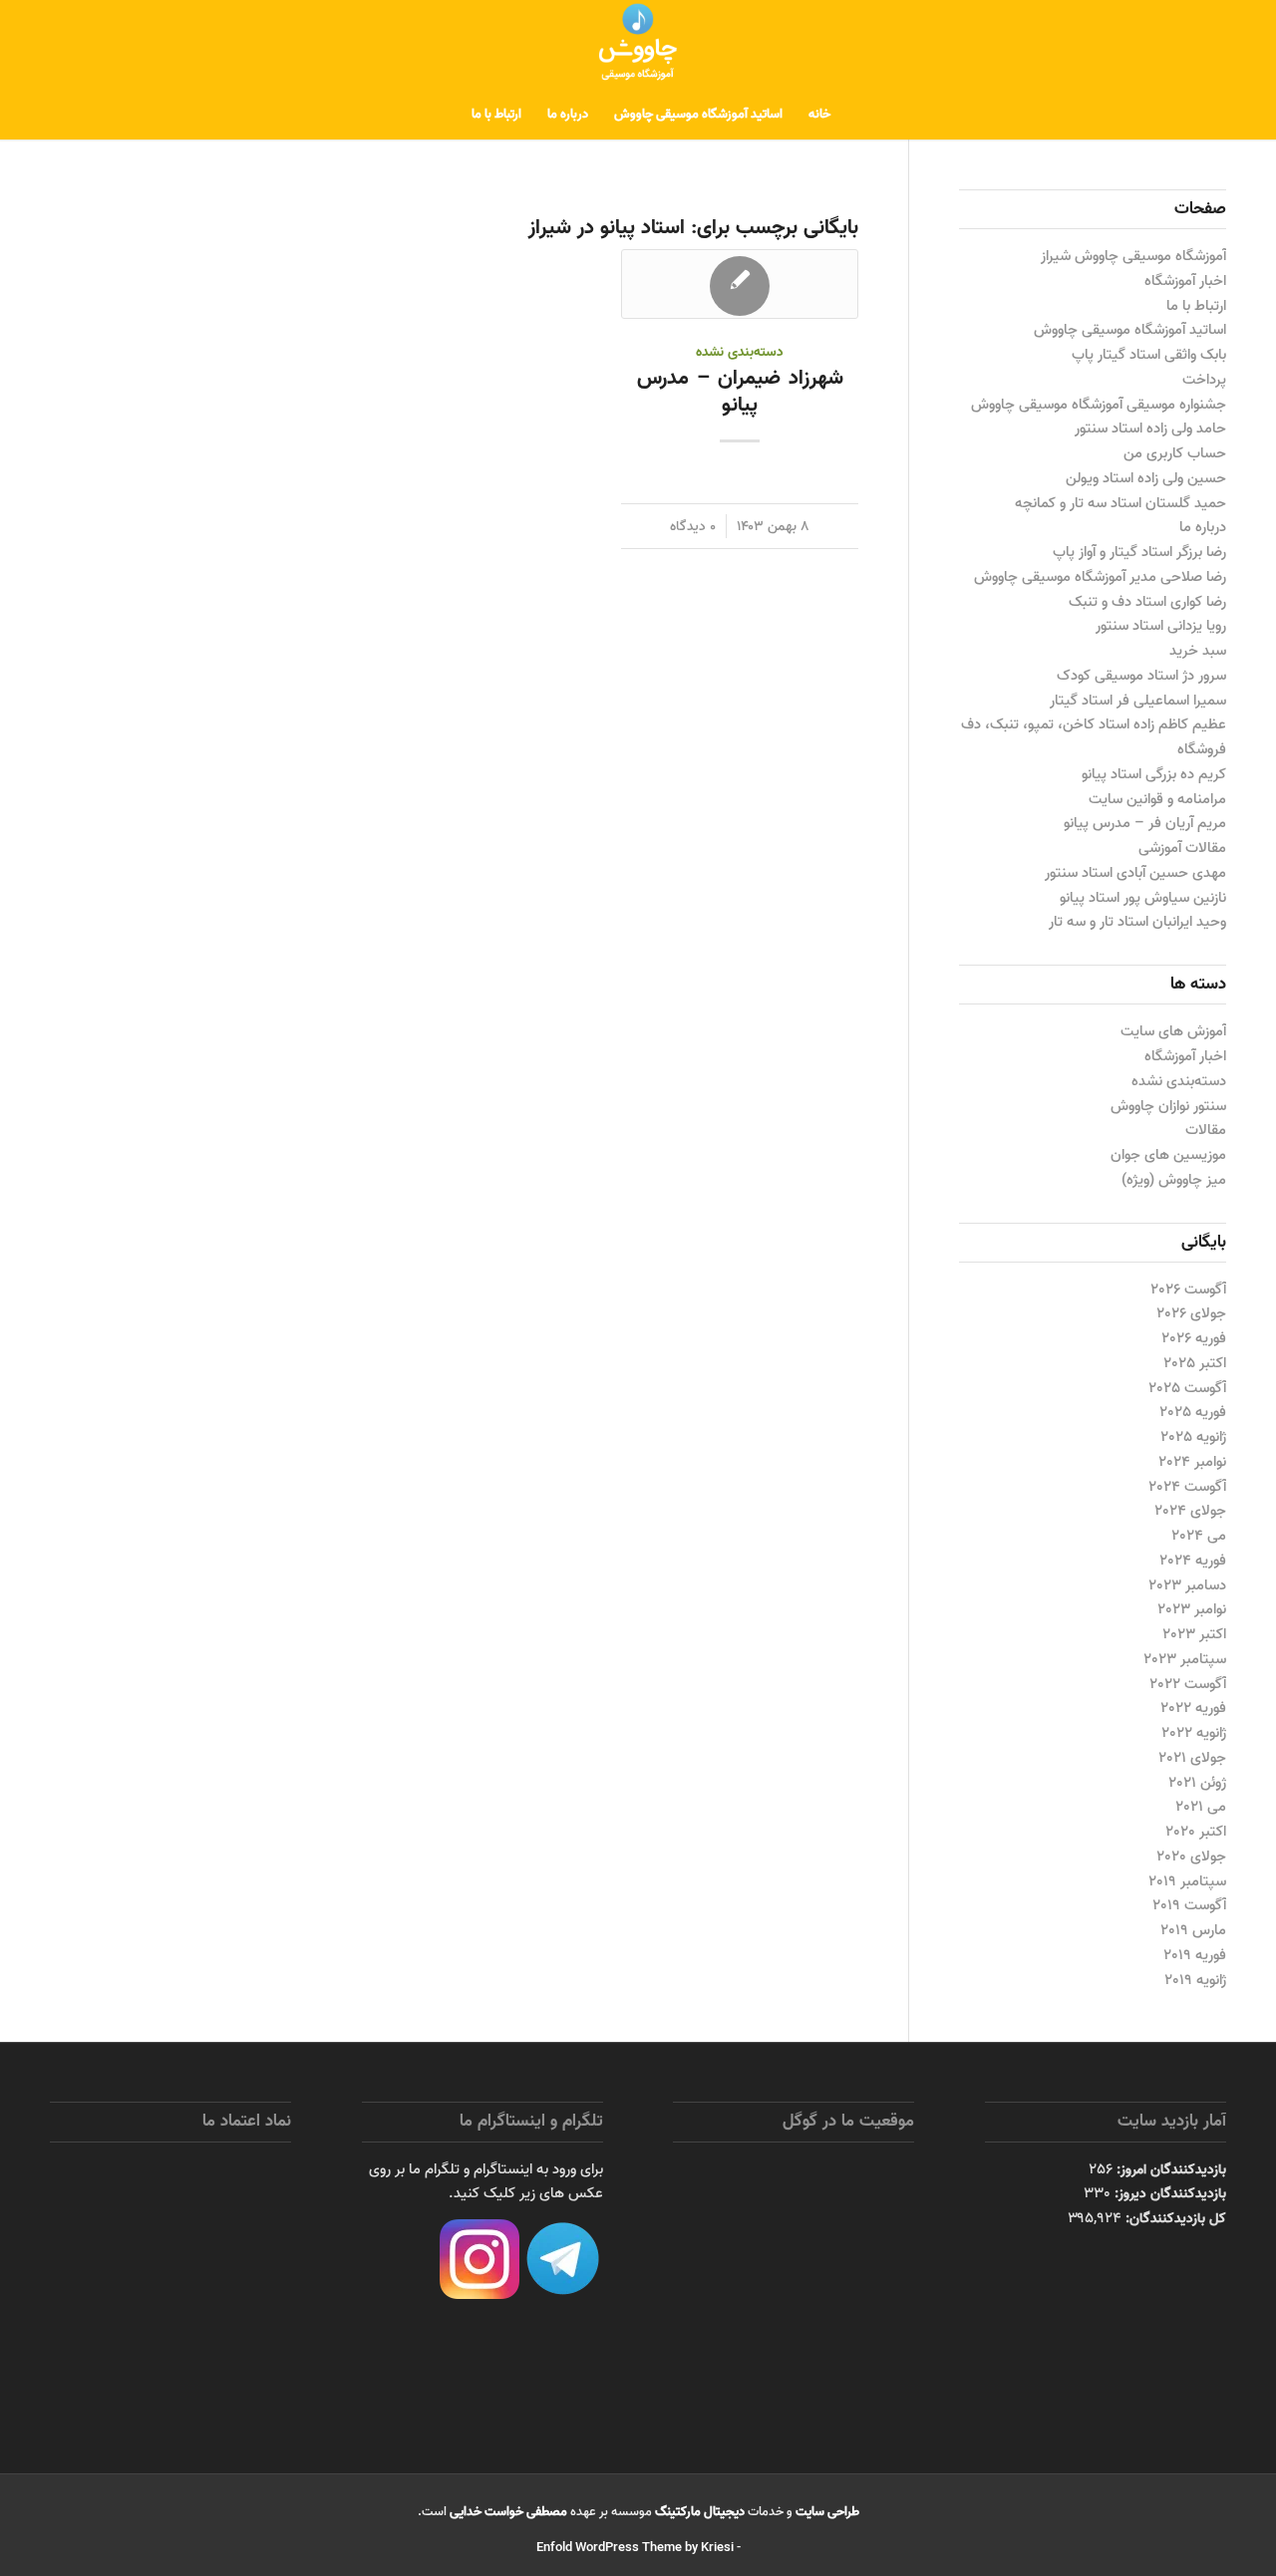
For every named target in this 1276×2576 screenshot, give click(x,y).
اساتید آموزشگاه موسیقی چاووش (1130, 330)
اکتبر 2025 (1195, 1363)
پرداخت (1204, 380)
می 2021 (1201, 1807)
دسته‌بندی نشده (740, 352)
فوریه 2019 (1195, 1955)
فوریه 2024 (1193, 1561)
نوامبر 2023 (1192, 1609)
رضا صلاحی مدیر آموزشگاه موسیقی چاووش (1100, 577)
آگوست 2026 (1188, 1289)
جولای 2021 (1192, 1758)
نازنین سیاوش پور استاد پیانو (1143, 898)
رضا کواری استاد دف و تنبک (1147, 602)
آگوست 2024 (1187, 1487)
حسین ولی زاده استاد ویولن (1146, 478)
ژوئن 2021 (1197, 1783)
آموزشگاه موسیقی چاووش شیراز (1133, 256)
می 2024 (1199, 1536)
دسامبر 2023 (1187, 1585)
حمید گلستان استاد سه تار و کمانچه (1120, 503)
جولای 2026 (1191, 1313)
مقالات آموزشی (1182, 848)
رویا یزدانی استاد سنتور (1161, 626)
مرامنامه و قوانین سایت (1157, 799)
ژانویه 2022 (1194, 1733)
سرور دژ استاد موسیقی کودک (1141, 676)
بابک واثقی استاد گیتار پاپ (1149, 355)
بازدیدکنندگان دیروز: (1168, 2193)
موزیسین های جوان (1168, 1155)
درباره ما (1203, 527)
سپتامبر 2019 (1187, 1881)
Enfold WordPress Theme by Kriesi (635, 2548)
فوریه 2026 (1194, 1338)
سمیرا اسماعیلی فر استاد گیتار (1138, 701)
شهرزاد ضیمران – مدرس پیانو (740, 391)
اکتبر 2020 (1196, 1832)
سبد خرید (1198, 651)
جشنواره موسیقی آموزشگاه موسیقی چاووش (1099, 405)
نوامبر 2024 (1192, 1462)
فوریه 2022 (1193, 1708)
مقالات (1206, 1130)
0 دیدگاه (693, 526)
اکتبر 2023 (1194, 1634)
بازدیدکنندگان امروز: (1169, 2169)
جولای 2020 (1191, 1857)
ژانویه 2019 (1195, 1980)
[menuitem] (819, 115)
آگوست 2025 (1187, 1388)
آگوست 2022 (1188, 1684)
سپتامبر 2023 (1185, 1659)
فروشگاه (1202, 749)
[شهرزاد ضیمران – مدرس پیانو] (740, 284)
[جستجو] (446, 115)
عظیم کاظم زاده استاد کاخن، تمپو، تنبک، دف (1094, 724)
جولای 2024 (1190, 1511)
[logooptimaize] (638, 45)
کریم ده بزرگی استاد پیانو (1154, 774)
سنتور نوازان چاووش (1168, 1106)
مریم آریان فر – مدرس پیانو (1145, 823)
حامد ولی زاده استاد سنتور (1150, 429)
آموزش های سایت (1173, 1031)
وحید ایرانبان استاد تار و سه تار (1137, 922)
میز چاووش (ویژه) (1174, 1180)
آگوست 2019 (1189, 1905)
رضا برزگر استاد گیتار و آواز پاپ (1139, 552)
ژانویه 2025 (1193, 1437)
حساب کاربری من (1175, 453)
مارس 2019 (1193, 1930)
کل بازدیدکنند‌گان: (1174, 2218)
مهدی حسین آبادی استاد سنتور (1135, 873)
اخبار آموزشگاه (1185, 281)
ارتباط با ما (1196, 306)
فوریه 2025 (1193, 1412)
